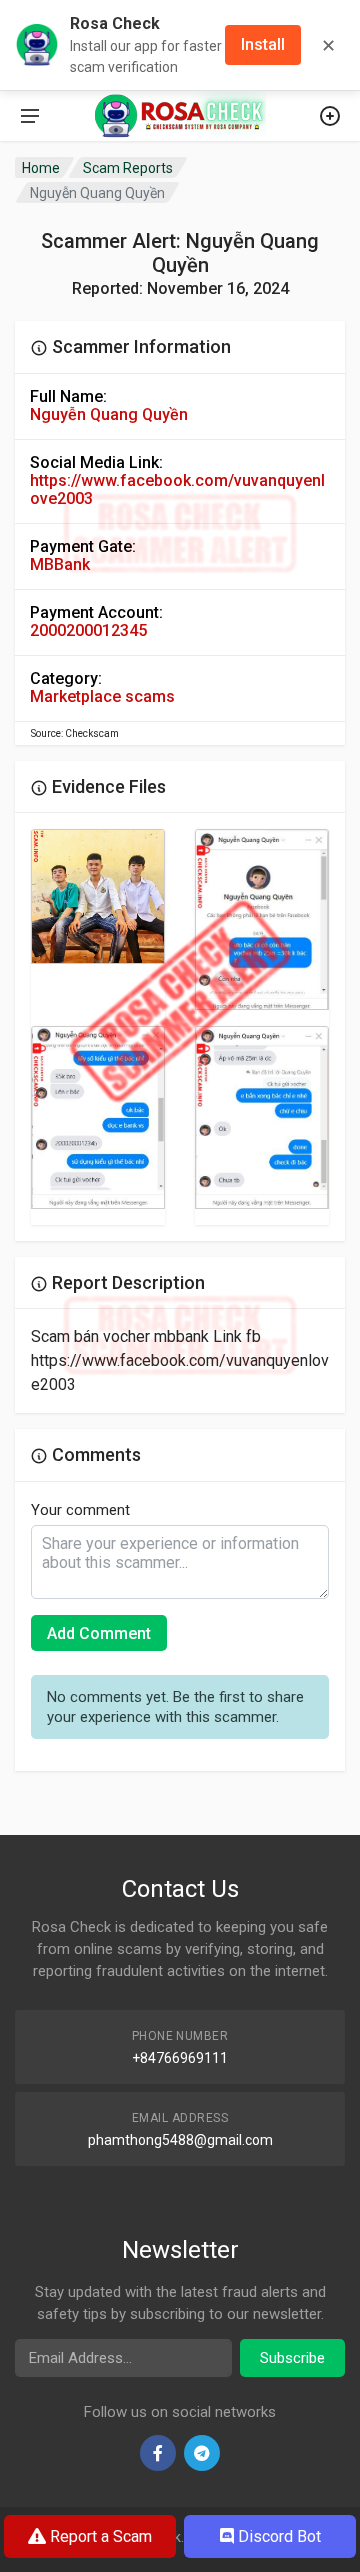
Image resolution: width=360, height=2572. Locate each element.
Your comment (80, 1510)
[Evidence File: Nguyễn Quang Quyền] (98, 896)
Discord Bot (277, 2536)
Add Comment (99, 1633)
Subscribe (292, 2358)
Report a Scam (99, 2536)
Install (263, 44)
